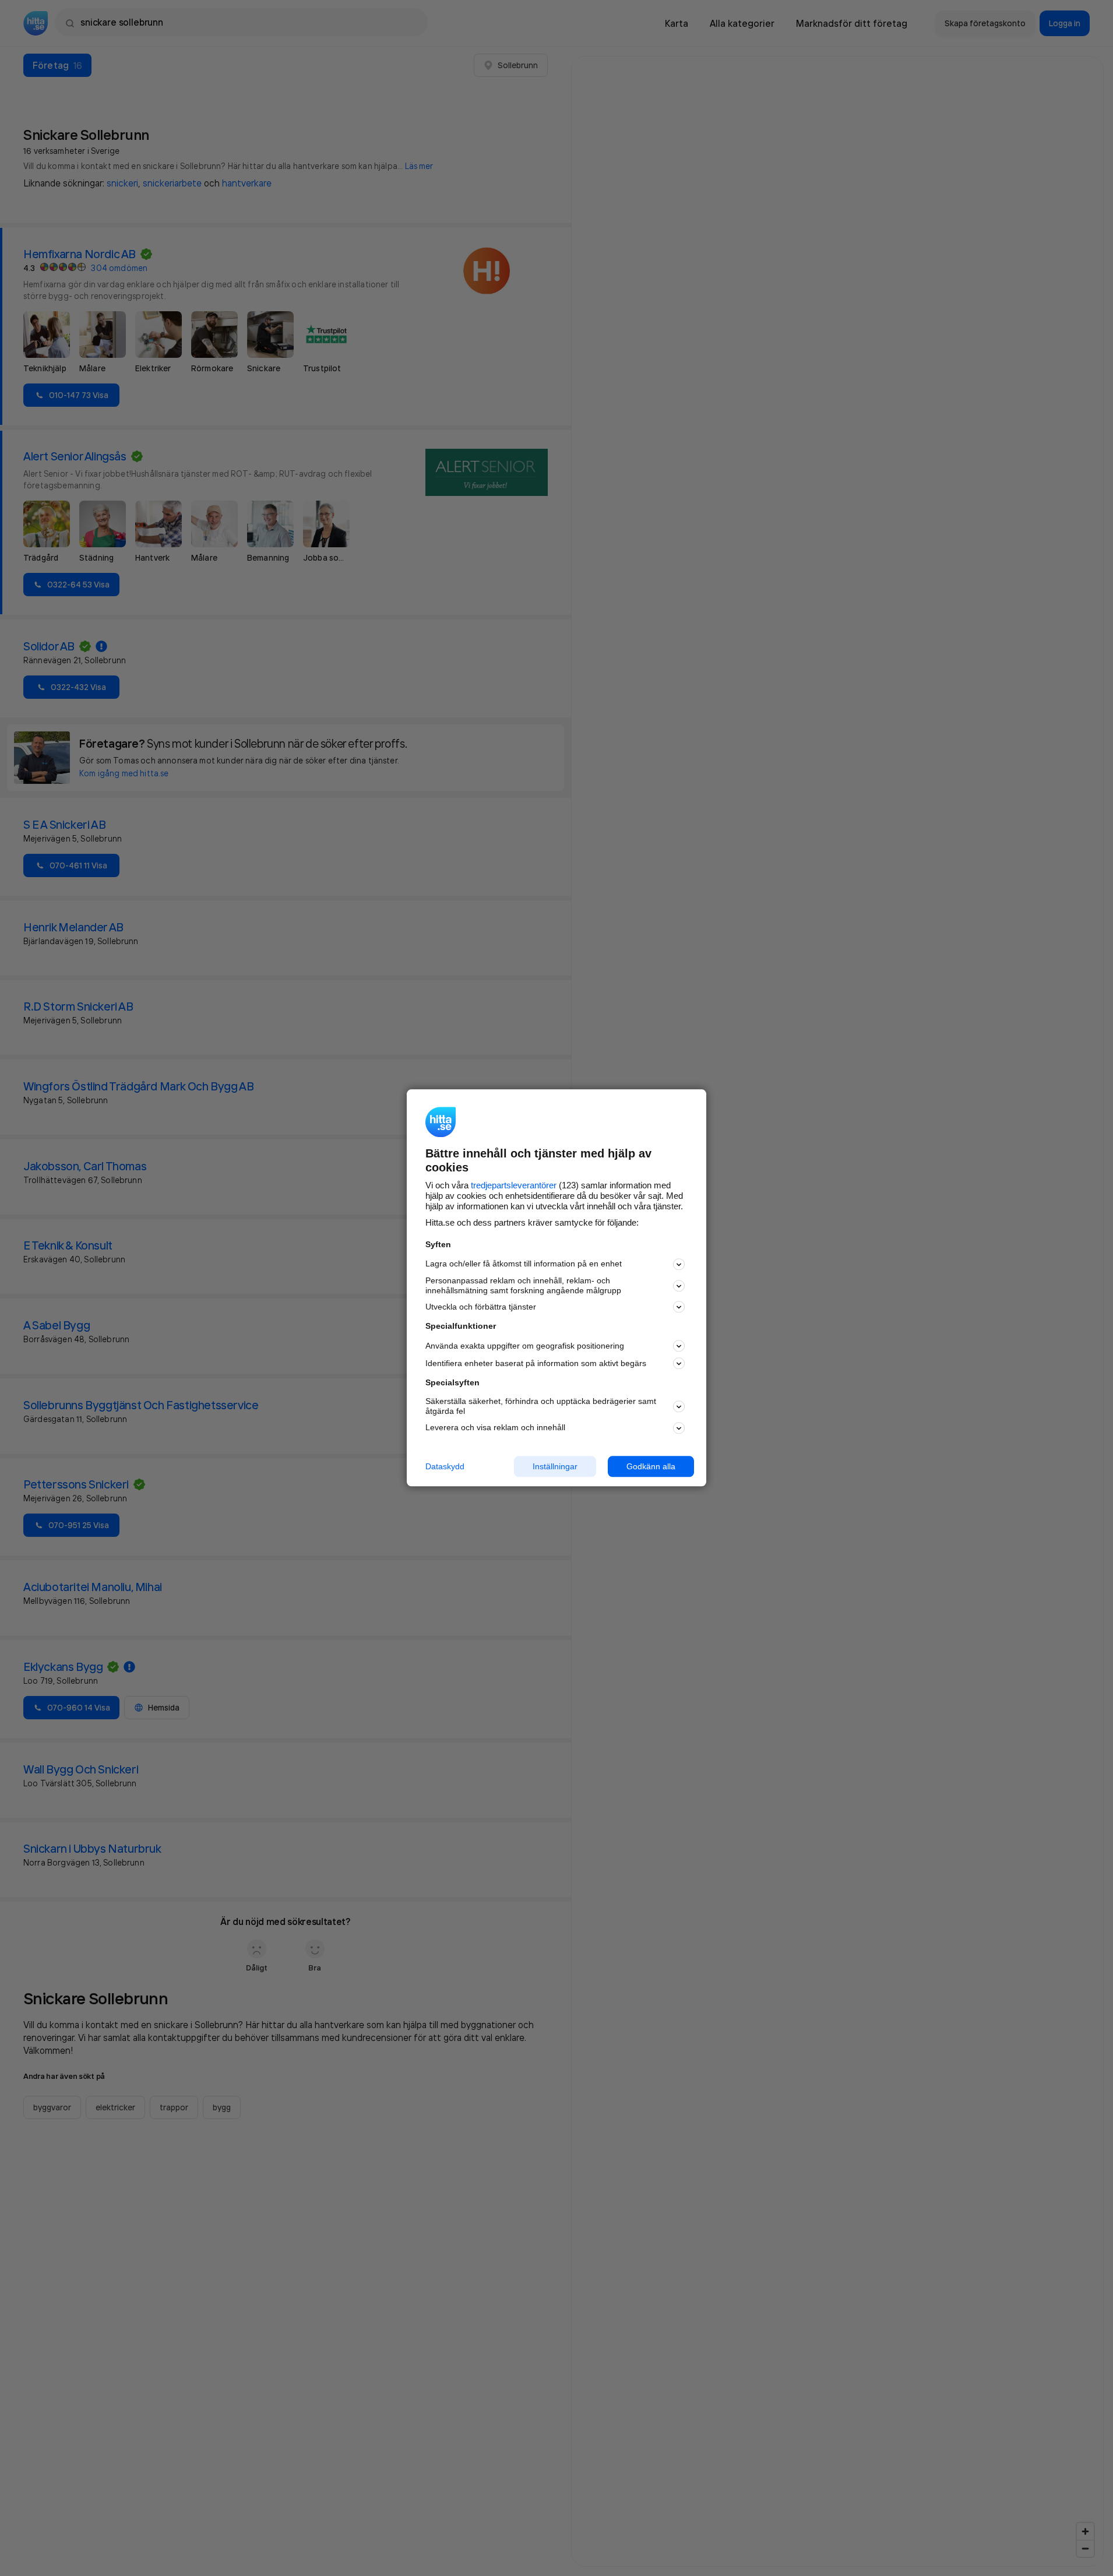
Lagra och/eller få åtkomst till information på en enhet (524, 1264)
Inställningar (555, 1466)
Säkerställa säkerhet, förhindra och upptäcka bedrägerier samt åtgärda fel (541, 1406)
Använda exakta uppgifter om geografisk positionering (525, 1346)
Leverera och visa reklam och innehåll (495, 1427)
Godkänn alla (651, 1466)
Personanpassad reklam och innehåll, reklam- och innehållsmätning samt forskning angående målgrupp (523, 1285)
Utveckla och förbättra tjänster (481, 1307)
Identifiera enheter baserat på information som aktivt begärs (536, 1363)
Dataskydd (445, 1466)
